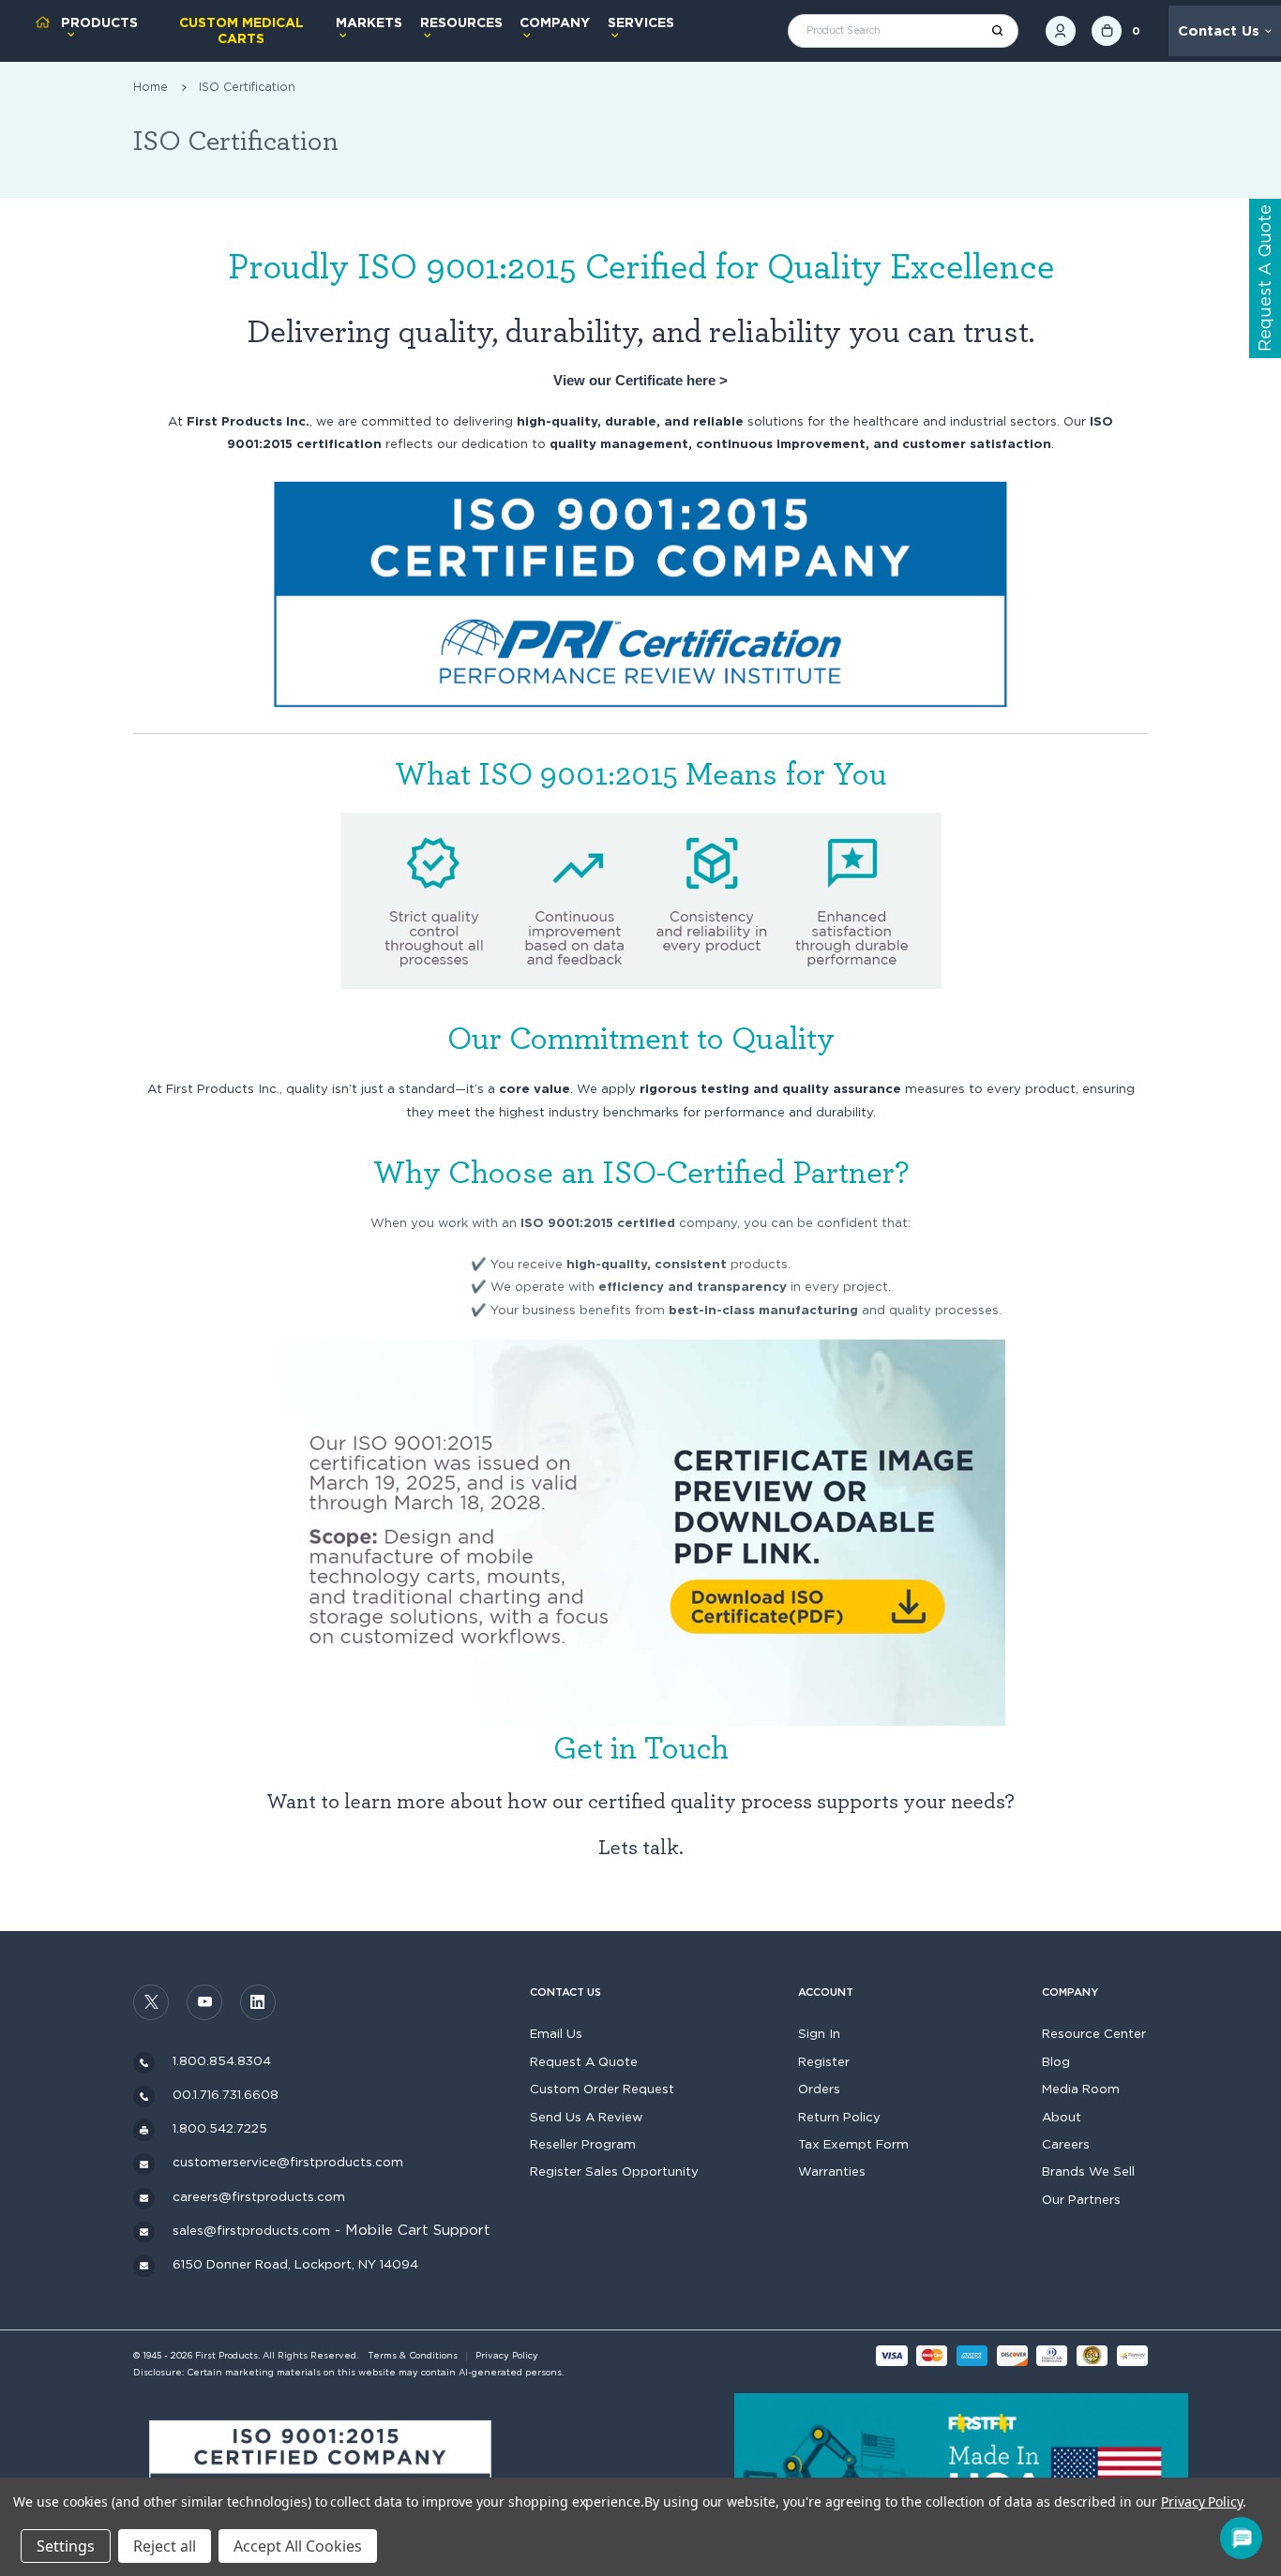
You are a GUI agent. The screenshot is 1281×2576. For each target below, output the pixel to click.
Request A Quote (584, 2061)
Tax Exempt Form (853, 2144)
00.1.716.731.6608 (226, 2094)
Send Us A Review (586, 2117)
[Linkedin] (258, 2002)
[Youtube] (204, 2002)
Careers (1066, 2144)
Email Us (556, 2033)
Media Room (1081, 2089)
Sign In (819, 2033)
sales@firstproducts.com (251, 2230)
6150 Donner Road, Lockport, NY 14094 (295, 2264)
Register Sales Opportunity (614, 2171)
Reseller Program (583, 2144)
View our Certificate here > (640, 380)
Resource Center (1094, 2033)
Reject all (165, 2546)
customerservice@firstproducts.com (288, 2162)
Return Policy (839, 2117)
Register (824, 2061)
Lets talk (639, 1848)
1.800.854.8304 (222, 2060)
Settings (66, 2546)
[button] (321, 2473)
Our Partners (1081, 2199)
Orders (819, 2089)
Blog (1056, 2061)
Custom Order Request (602, 2089)
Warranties (832, 2171)
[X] (151, 2002)
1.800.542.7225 (220, 2128)
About (1062, 2117)
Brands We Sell (1088, 2171)
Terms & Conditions (413, 2355)
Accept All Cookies (298, 2546)
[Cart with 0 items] (1107, 31)
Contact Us (1219, 31)
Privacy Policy (507, 2355)
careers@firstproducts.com (259, 2196)
